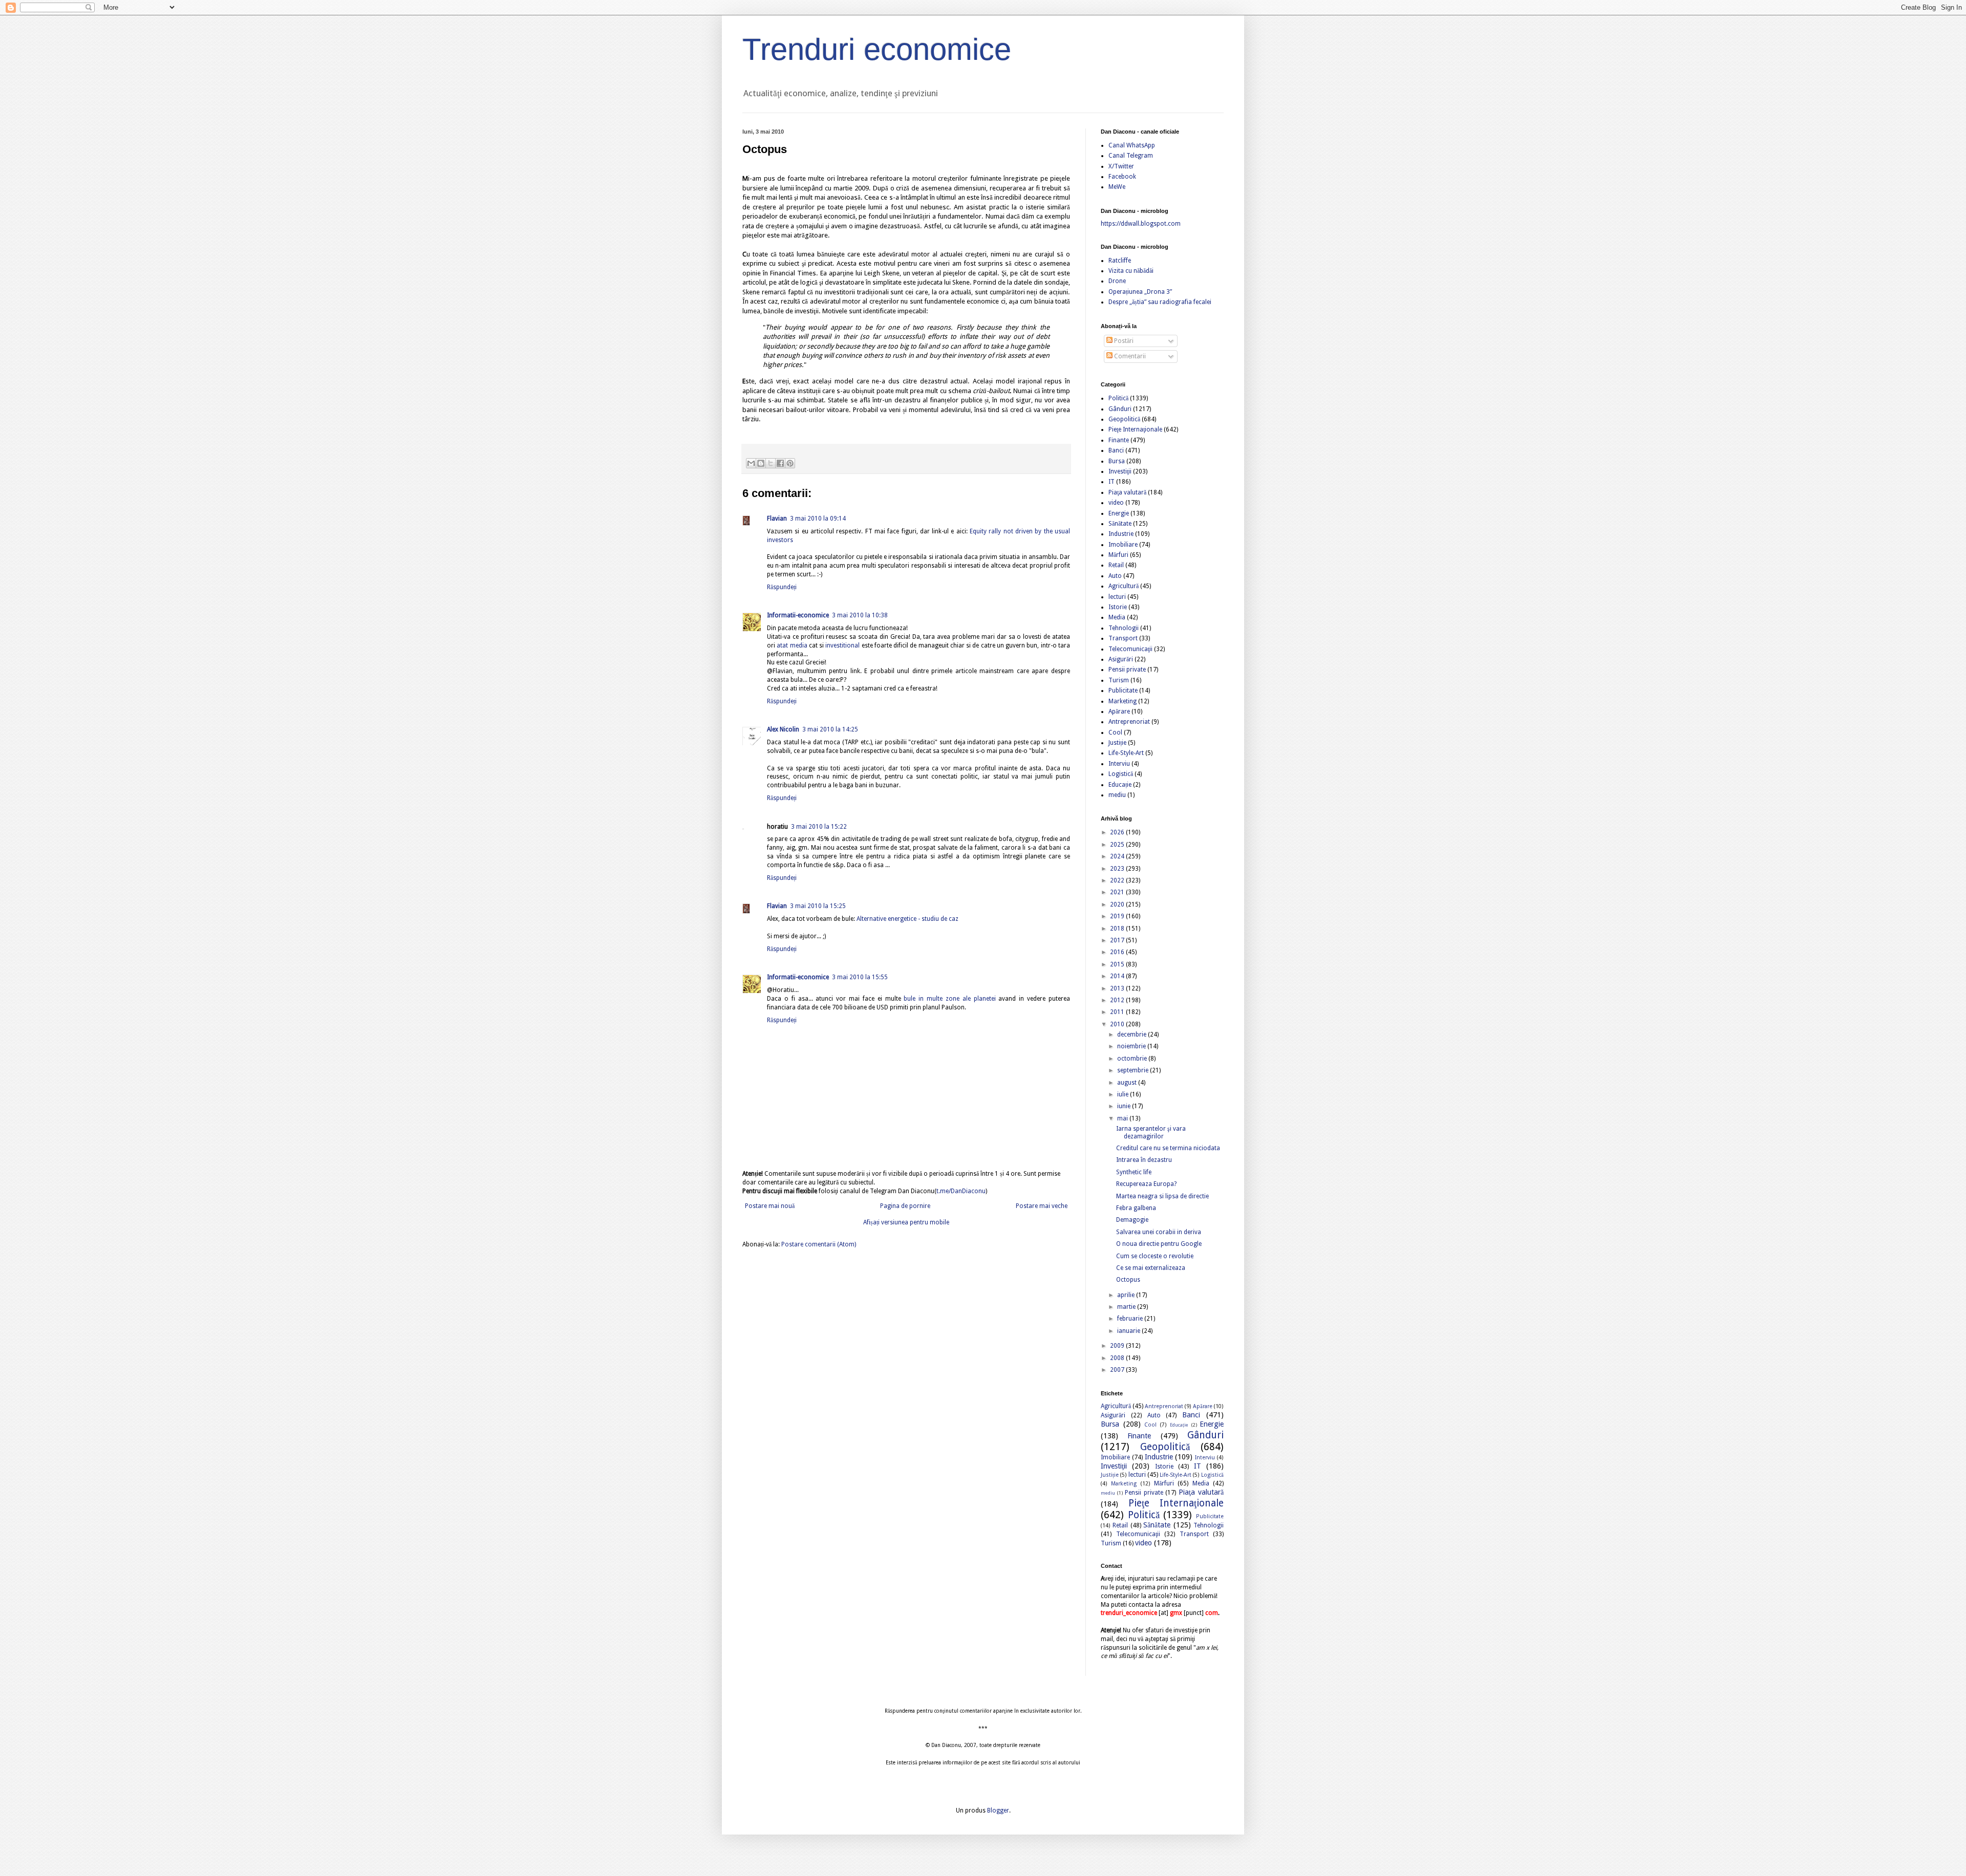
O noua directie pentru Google (1159, 1244)
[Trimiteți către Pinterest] (790, 463)
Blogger (998, 1810)
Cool (1115, 732)
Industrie (1121, 534)
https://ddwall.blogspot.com (1141, 224)
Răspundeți (782, 587)
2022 (1118, 880)
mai (1123, 1118)
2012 (1118, 1000)
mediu (1117, 795)
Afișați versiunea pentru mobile (906, 1222)
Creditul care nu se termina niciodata (1168, 1148)
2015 (1118, 964)
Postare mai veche (1042, 1206)
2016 (1118, 952)
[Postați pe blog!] (761, 463)
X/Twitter (1121, 166)
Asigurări (1121, 659)
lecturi (1117, 597)
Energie (1119, 513)
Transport (1123, 638)
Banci (1116, 450)
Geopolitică (1124, 419)
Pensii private (1127, 670)
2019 (1118, 916)
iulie (1124, 1094)
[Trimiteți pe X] (771, 463)
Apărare (1119, 711)
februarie (1131, 1319)
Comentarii (1129, 356)
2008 (1118, 1358)
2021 (1118, 892)
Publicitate (1123, 691)
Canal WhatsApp (1132, 145)
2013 (1118, 988)
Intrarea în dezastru (1144, 1160)
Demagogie (1132, 1220)
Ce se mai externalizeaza (1151, 1268)
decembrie (1132, 1034)
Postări (1123, 341)
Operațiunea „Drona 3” (1140, 292)
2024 (1118, 856)
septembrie (1134, 1070)
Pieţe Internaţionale (1135, 429)
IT (1112, 482)
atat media (792, 645)
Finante (1119, 440)
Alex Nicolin (783, 729)
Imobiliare (1123, 545)
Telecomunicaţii (1130, 649)
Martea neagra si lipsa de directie (1162, 1196)
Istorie (1118, 607)
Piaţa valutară (1127, 492)
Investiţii (1120, 471)
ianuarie (1129, 1331)
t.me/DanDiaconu (961, 1191)
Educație (1120, 785)
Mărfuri (1118, 555)
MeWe (1117, 187)
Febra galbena (1136, 1208)
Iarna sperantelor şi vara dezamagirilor (1151, 1132)
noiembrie (1132, 1046)
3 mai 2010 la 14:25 (830, 729)
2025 (1118, 845)
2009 (1118, 1346)
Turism (1119, 680)
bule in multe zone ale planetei (949, 999)
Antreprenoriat (1129, 722)
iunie (1125, 1106)
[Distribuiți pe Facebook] (780, 463)
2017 (1118, 940)
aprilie (1127, 1295)
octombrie (1133, 1059)
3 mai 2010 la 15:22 (819, 827)
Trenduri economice (877, 49)
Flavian (777, 519)
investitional (842, 645)
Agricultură (1124, 586)
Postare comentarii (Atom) (819, 1244)
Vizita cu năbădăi (1131, 271)
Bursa (1117, 461)
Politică (1118, 398)
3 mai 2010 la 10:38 (860, 615)
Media (1117, 617)
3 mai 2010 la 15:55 (860, 977)
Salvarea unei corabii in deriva (1159, 1232)
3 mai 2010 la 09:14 (818, 519)
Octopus (1128, 1280)
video (1116, 503)
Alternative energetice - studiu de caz (907, 919)
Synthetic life (1134, 1172)
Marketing (1123, 701)
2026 (1118, 832)
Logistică (1121, 774)
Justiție (1117, 743)
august (1128, 1083)
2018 (1118, 929)
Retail (1116, 565)
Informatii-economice (798, 615)
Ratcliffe (1120, 261)
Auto (1115, 576)
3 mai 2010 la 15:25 (818, 906)
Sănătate (1120, 524)
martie (1127, 1307)
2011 (1118, 1012)
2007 (1118, 1370)
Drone (1117, 281)
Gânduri (1120, 409)
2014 (1118, 976)
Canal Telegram (1131, 156)
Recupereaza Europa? (1146, 1184)
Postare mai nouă (770, 1206)
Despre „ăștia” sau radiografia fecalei (1160, 302)
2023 (1118, 869)
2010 (1118, 1024)
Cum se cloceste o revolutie (1155, 1256)
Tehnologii (1124, 628)
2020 (1118, 904)
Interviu (1119, 764)
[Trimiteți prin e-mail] (751, 463)
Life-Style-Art (1126, 753)
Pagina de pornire (905, 1206)
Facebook (1122, 177)
